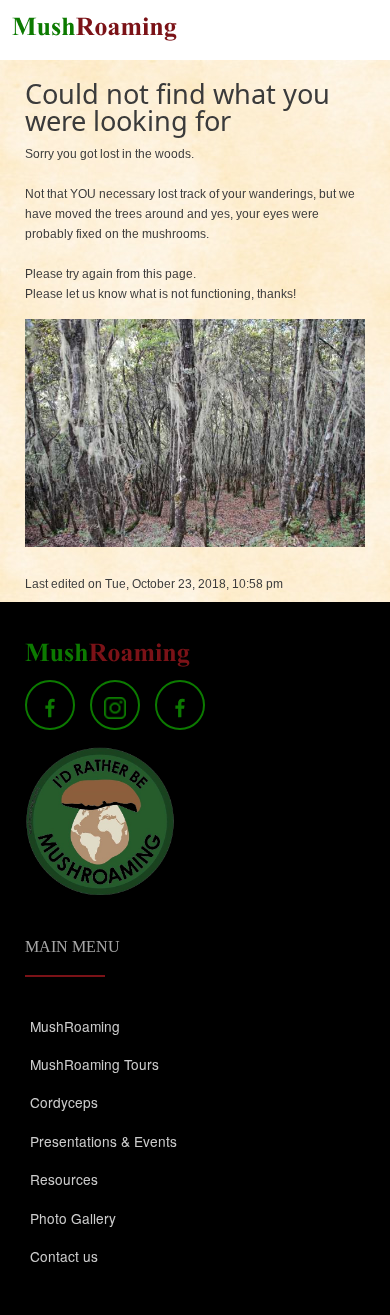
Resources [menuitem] (64, 1179)
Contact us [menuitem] (64, 1256)
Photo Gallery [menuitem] (73, 1218)
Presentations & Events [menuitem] (103, 1141)
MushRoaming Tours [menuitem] (94, 1064)
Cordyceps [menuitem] (64, 1102)
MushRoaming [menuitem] (75, 1026)
